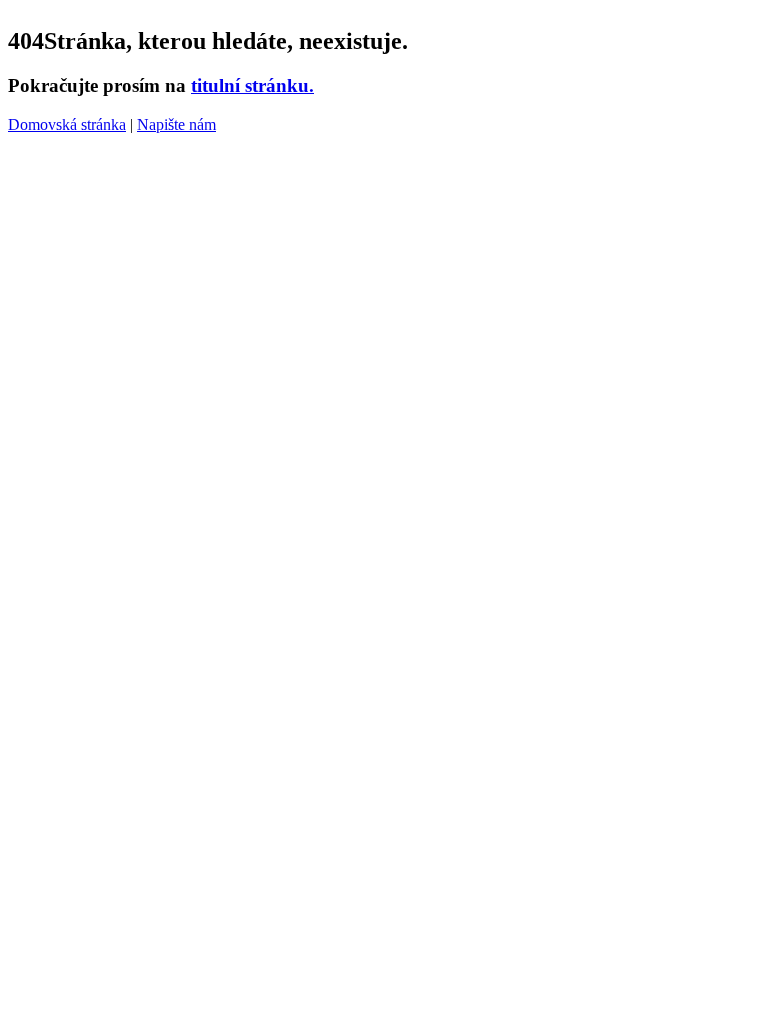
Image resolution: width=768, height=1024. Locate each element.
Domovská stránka (67, 124)
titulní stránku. (252, 85)
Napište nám (176, 124)
